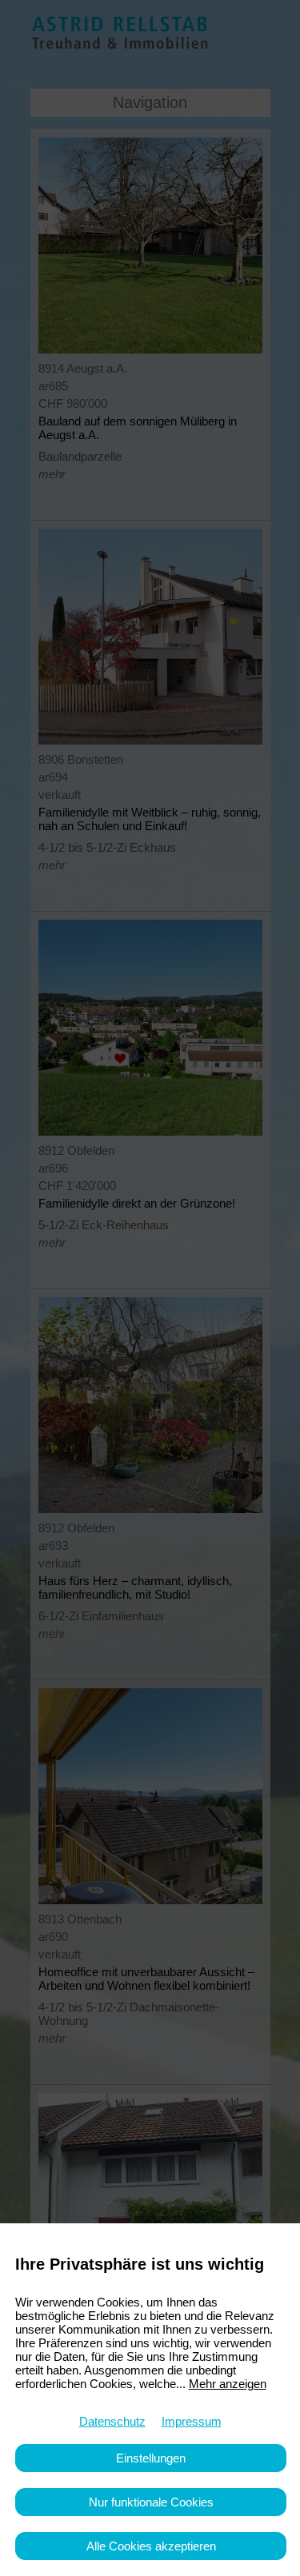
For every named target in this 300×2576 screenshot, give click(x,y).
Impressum (192, 2421)
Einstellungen (151, 2458)
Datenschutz (112, 2421)
